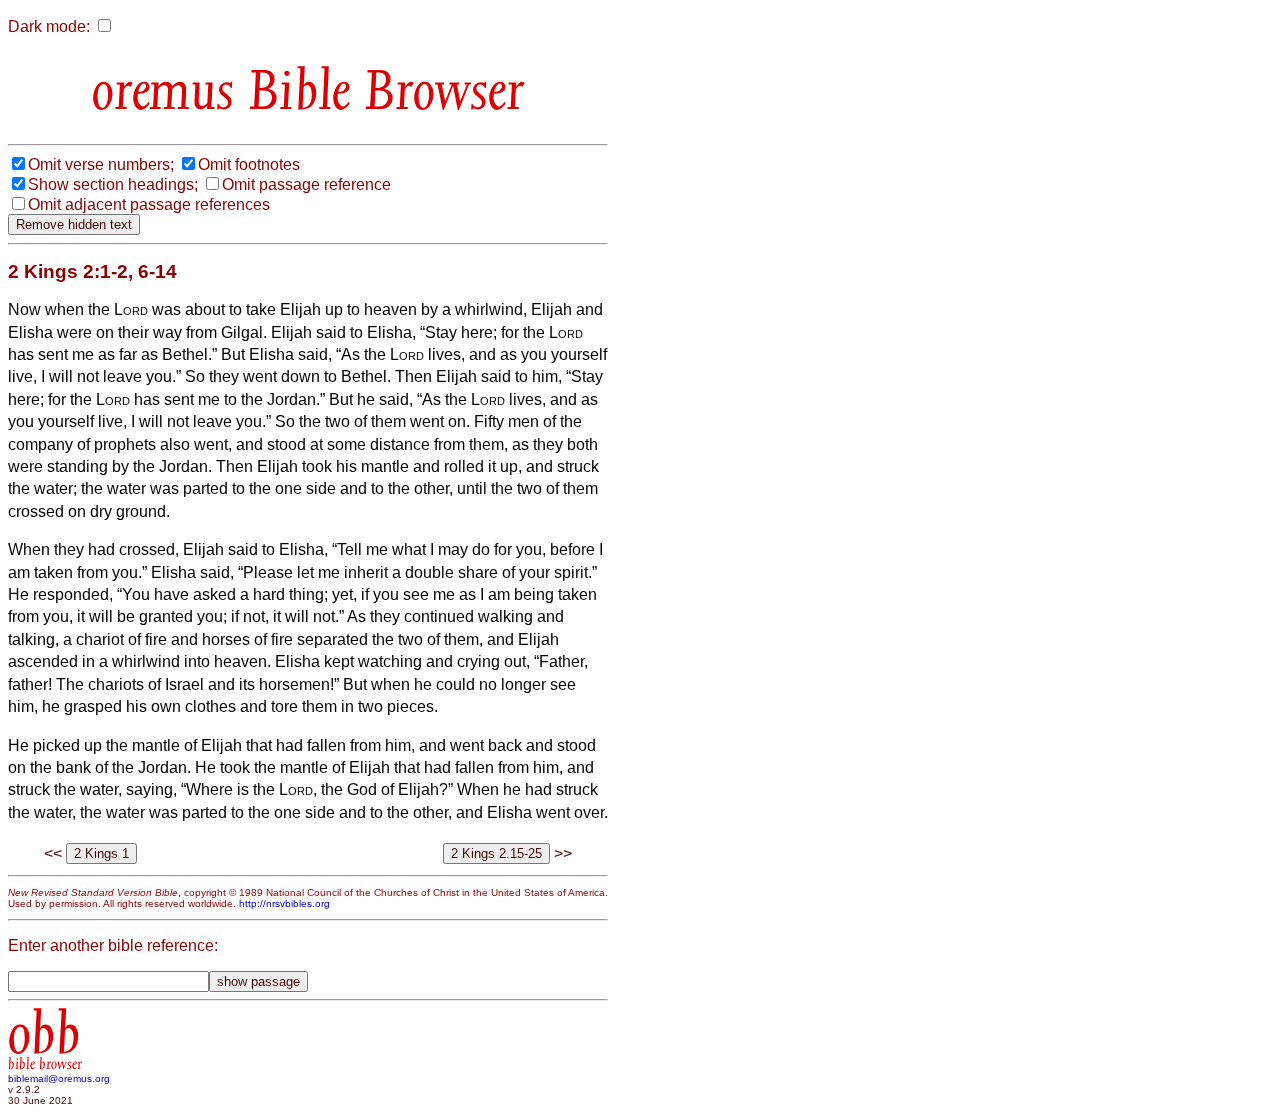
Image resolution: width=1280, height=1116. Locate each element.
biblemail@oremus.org (59, 1078)
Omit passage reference (306, 184)
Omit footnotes (249, 164)
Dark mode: (49, 26)
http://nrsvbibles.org (284, 903)
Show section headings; (113, 184)
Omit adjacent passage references (149, 204)
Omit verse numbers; (101, 164)
